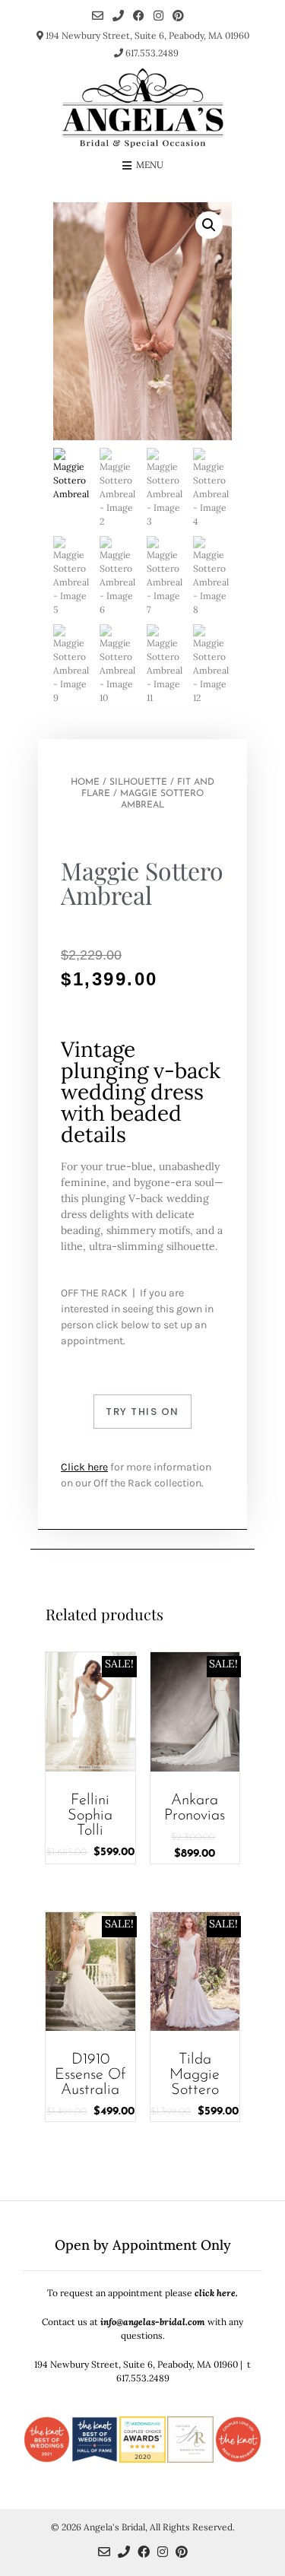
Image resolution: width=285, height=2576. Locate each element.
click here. (216, 2293)
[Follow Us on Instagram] (158, 16)
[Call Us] (118, 16)
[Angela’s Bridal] (143, 108)
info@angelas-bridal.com (153, 2322)
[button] (209, 225)
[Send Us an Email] (98, 16)
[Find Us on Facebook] (139, 16)
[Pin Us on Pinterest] (178, 16)
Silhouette (138, 782)
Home (85, 782)
